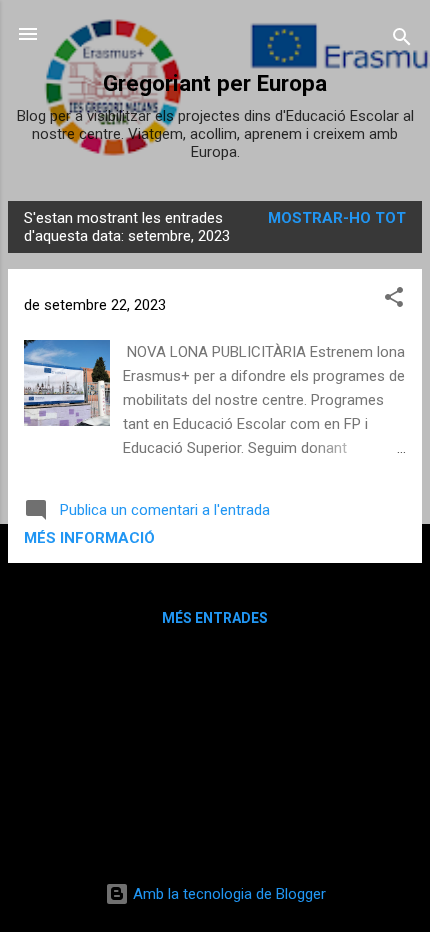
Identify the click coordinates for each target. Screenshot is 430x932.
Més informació (89, 538)
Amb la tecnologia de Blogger (227, 894)
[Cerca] (402, 40)
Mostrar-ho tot (337, 218)
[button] (394, 300)
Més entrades (215, 618)
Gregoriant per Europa (215, 83)
